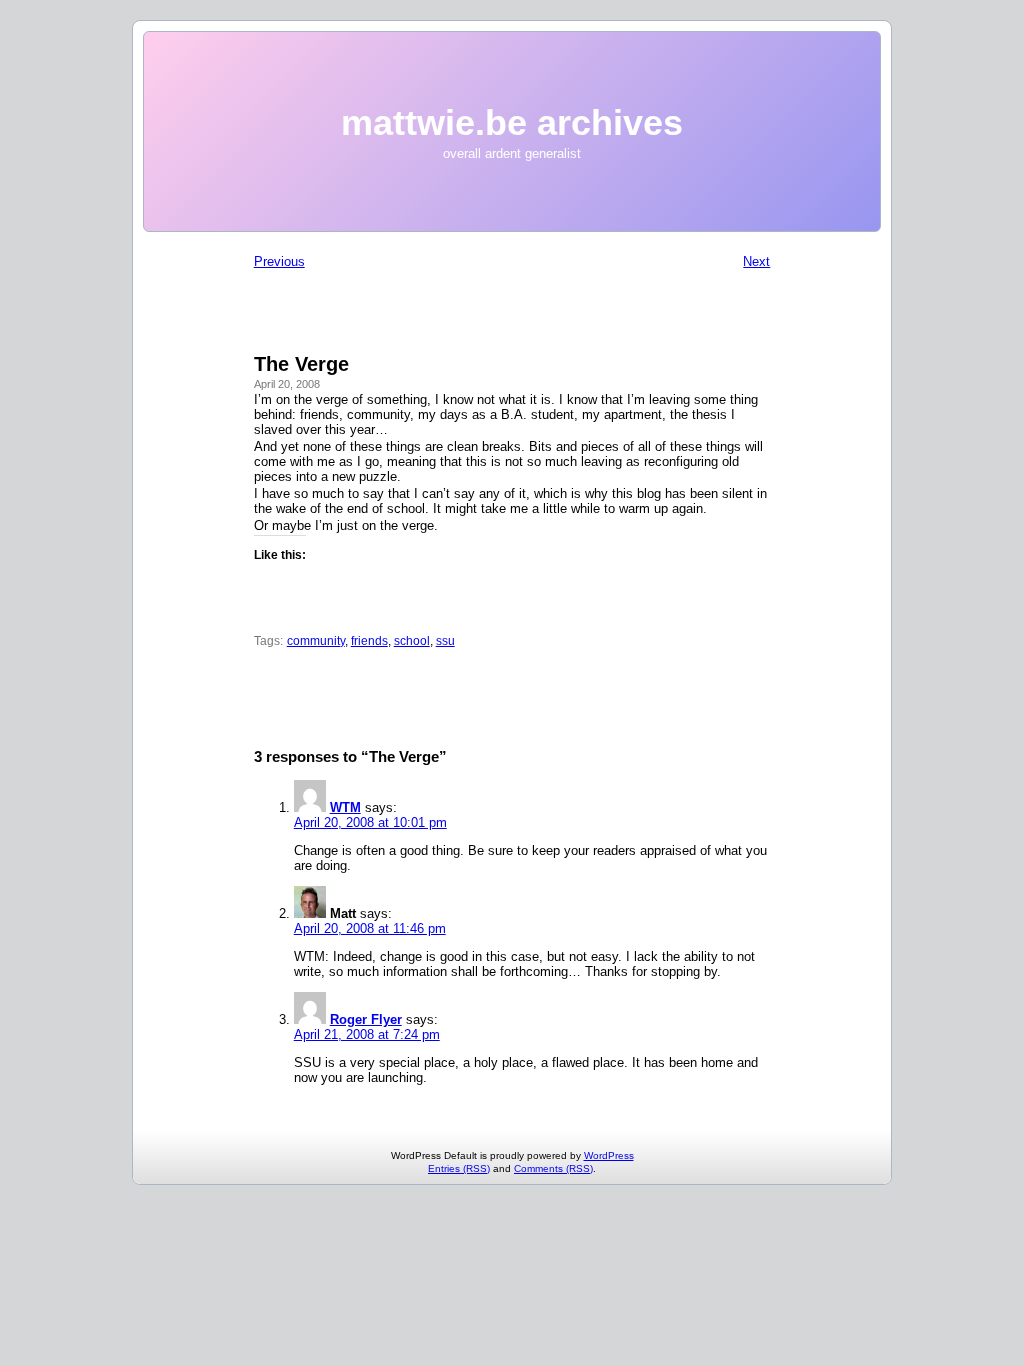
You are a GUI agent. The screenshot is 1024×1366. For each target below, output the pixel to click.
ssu (445, 641)
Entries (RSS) (459, 1168)
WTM (345, 807)
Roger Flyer (366, 1019)
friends (369, 641)
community (316, 641)
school (412, 641)
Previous (279, 261)
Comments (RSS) (553, 1168)
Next (756, 261)
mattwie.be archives (512, 122)
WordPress (609, 1155)
